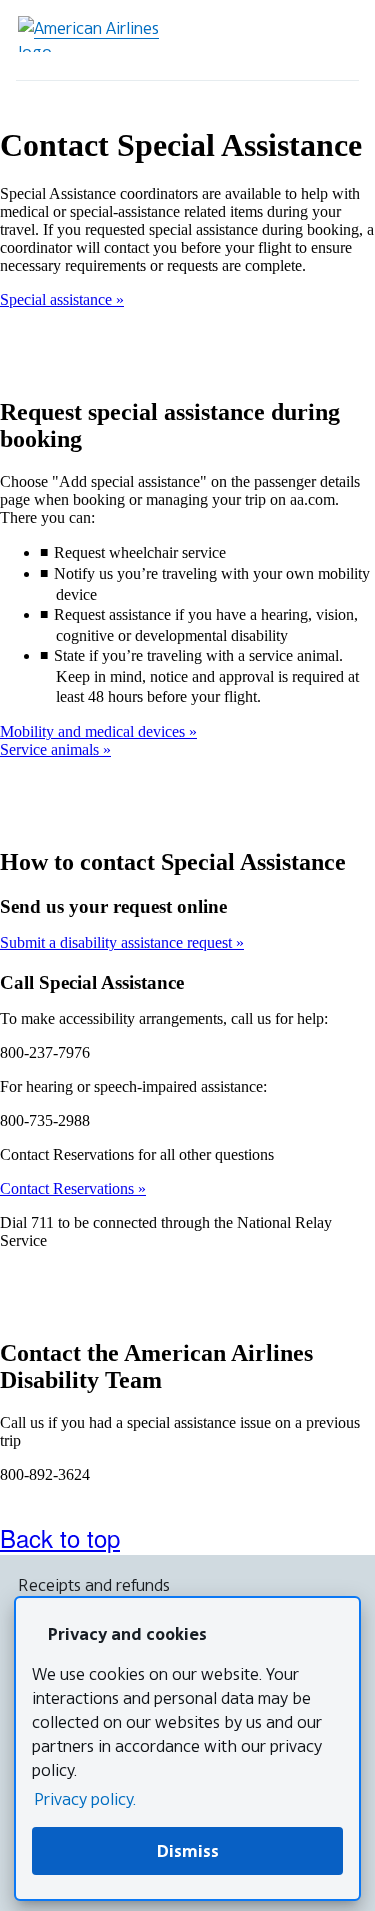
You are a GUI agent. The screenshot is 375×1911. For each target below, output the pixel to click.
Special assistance (58, 299)
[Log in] (279, 40)
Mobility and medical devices (94, 731)
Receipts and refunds (94, 1585)
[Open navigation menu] (335, 40)
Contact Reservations (69, 1188)
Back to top (60, 1537)
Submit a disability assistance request (118, 942)
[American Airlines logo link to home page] (96, 34)
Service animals (51, 749)
